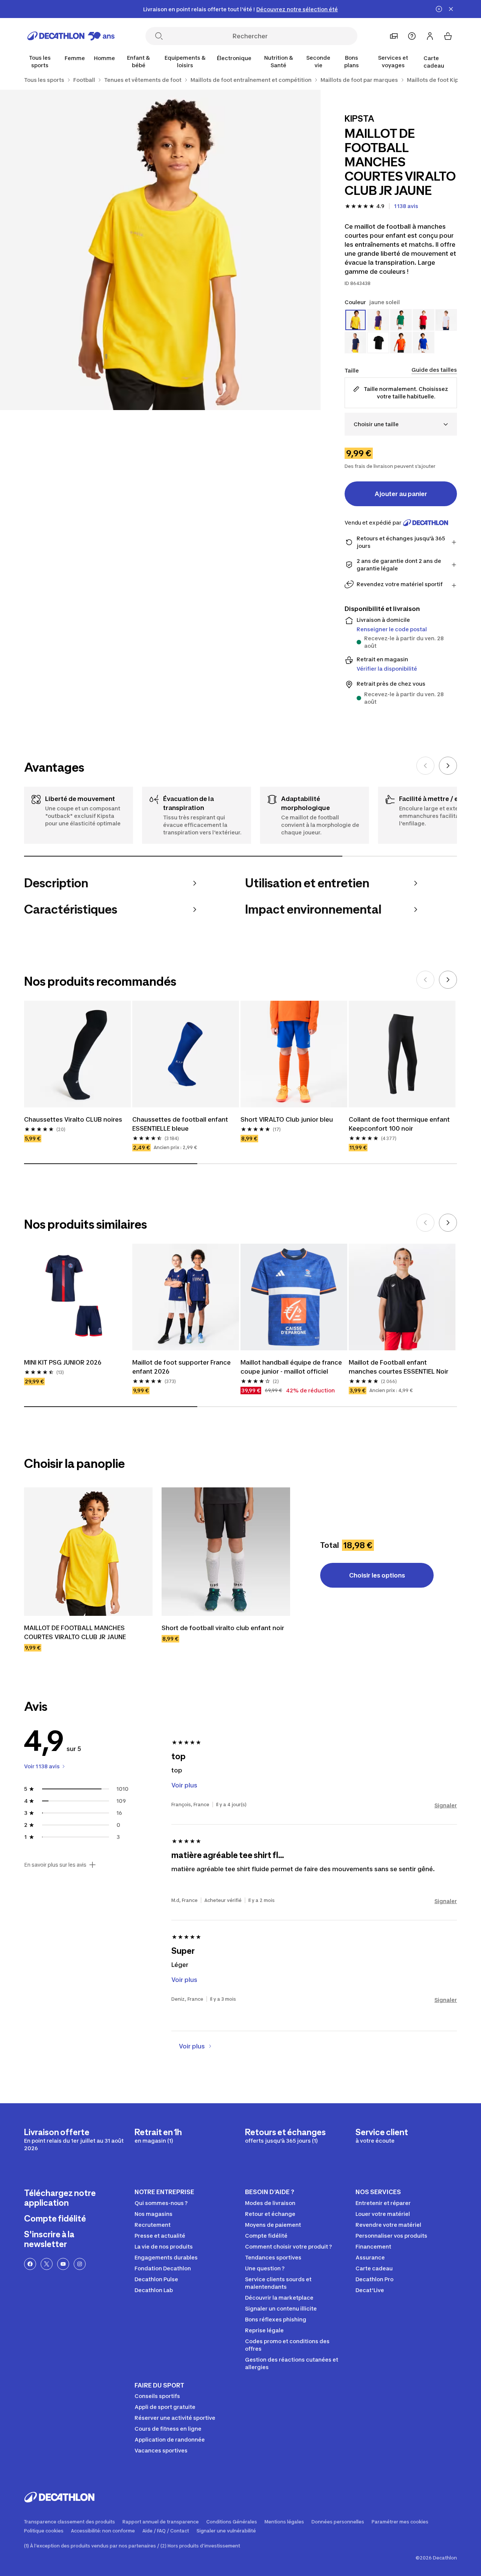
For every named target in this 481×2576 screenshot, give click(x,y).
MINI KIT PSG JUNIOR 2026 (63, 1362)
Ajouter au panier (401, 494)
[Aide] (412, 36)
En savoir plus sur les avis (55, 1865)
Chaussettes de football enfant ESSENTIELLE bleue (181, 1124)
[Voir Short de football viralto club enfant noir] (226, 1552)
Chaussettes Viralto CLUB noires (73, 1119)
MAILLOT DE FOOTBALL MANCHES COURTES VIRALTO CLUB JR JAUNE (75, 1632)
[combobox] (401, 424)
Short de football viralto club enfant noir (223, 1628)
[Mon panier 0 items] (448, 36)
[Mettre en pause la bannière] (439, 9)
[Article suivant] (448, 766)
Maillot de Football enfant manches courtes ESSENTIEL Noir (399, 1367)
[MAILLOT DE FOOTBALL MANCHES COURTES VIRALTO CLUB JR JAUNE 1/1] (160, 250)
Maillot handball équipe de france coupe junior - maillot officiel (292, 1367)
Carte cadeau (434, 62)
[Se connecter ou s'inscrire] (430, 36)
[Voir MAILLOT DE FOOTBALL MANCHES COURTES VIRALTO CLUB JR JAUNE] (88, 1552)
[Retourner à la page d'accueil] (71, 36)
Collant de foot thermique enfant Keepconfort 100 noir (400, 1124)
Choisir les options (377, 1575)
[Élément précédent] (425, 766)
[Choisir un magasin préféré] (394, 36)
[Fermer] (451, 9)
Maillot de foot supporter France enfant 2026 (182, 1367)
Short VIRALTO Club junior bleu (287, 1119)
